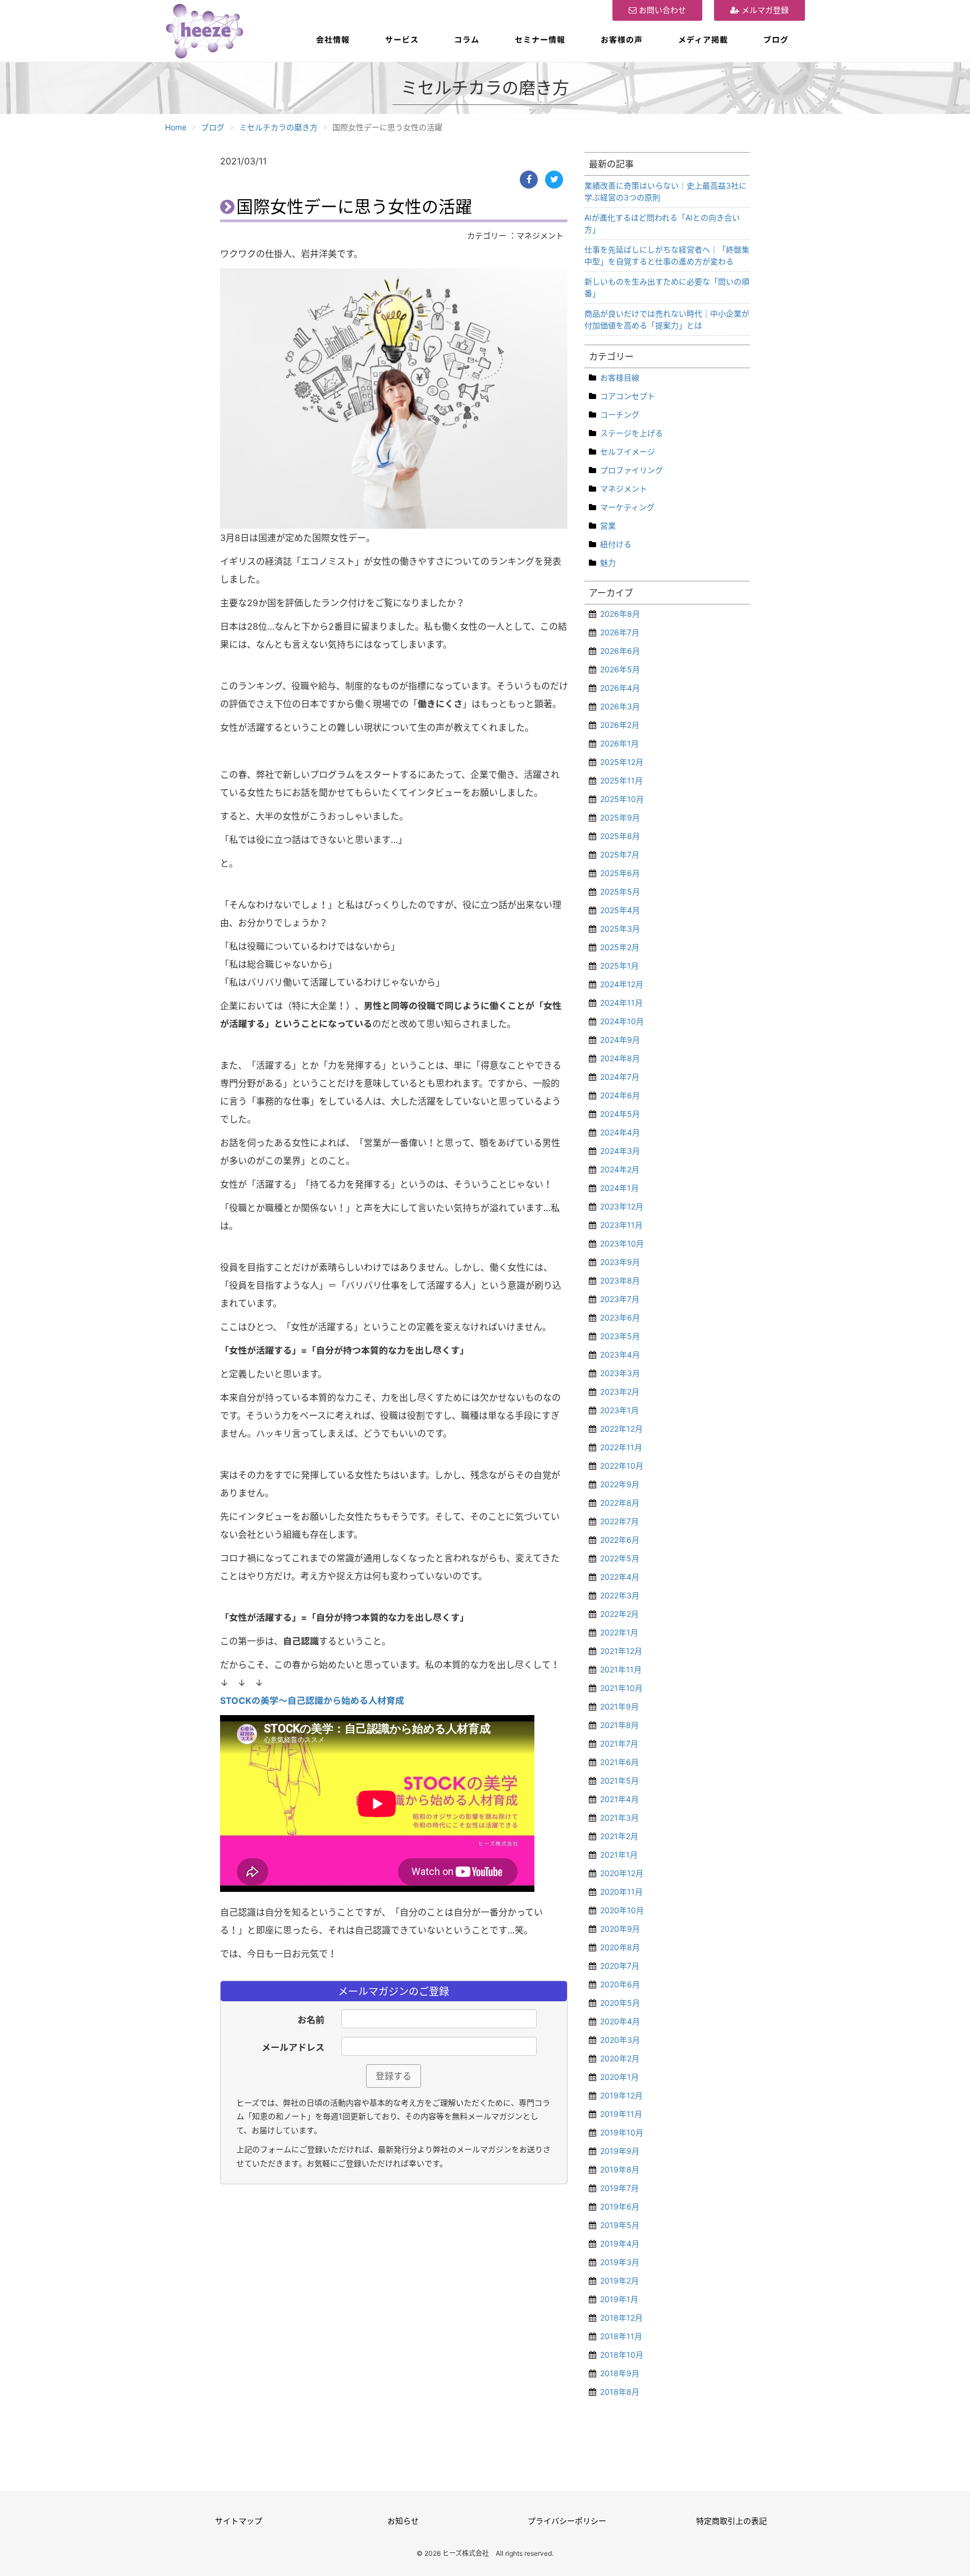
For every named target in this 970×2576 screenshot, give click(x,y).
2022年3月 (620, 1595)
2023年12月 (622, 1206)
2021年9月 (619, 1706)
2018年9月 (620, 2373)
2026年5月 (620, 669)
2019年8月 (620, 2169)
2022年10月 (622, 1466)
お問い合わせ (661, 10)
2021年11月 (621, 1669)
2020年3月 (620, 2040)
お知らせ (403, 2521)
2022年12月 (621, 1429)
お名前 (311, 2020)
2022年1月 (619, 1632)
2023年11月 (621, 1225)
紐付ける (616, 544)
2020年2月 (620, 2058)
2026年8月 (620, 614)
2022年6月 (620, 1540)
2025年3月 (620, 929)
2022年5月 (620, 1558)
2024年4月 (620, 1132)
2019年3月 (620, 2262)
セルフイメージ (628, 452)
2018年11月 (621, 2336)
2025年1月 (619, 966)
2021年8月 (619, 1725)
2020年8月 (620, 1947)
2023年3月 (620, 1373)
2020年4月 (620, 2021)
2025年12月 (622, 762)
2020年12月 (622, 1873)
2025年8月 (620, 836)
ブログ (776, 40)
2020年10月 (622, 1910)
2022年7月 (619, 1521)
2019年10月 (622, 2132)
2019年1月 (619, 2299)
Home (176, 127)
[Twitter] (554, 180)
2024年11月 (621, 1003)
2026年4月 (620, 688)
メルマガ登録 (764, 10)
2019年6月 (620, 2206)
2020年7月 (620, 1966)
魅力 (608, 563)
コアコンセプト (628, 396)
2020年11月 (621, 1892)
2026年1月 (619, 743)
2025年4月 (620, 910)
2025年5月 (620, 891)
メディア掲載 (703, 40)
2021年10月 (621, 1688)
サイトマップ (239, 2521)
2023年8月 (620, 1280)
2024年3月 (620, 1151)
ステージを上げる (632, 433)
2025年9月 (620, 817)
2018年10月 (622, 2355)
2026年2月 (620, 725)
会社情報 (333, 40)
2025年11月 (621, 780)
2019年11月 (621, 2114)
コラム (467, 40)
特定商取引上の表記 (731, 2521)
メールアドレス (293, 2047)
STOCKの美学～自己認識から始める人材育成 (312, 1700)
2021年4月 (619, 1799)
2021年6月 (619, 1762)
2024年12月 (622, 984)
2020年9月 (620, 1929)
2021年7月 (619, 1743)
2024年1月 (619, 1188)
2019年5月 (620, 2225)
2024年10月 (622, 1021)
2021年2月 (619, 1836)
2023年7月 (620, 1299)
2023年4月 (620, 1355)
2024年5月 (620, 1114)
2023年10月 (622, 1243)
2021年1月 (619, 1855)
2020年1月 (619, 2077)
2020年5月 (620, 2003)
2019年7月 (619, 2188)
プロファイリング (632, 470)
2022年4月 (620, 1577)
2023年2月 (620, 1392)
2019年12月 (621, 2095)
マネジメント (624, 489)
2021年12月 (621, 1651)
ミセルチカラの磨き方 (278, 127)
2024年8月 (620, 1058)
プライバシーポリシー (567, 2521)
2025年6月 (620, 873)
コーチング (620, 414)
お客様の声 (622, 40)
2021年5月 (619, 1780)
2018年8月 (620, 2392)
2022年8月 (620, 1503)
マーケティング (627, 507)
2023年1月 (619, 1410)
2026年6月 (620, 651)
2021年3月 (619, 1818)
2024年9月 (620, 1040)
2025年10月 (622, 799)
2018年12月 (621, 2318)
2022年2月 (619, 1614)
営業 (608, 526)
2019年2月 (619, 2281)
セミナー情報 (540, 40)
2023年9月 (620, 1262)
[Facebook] (529, 180)
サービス (402, 40)
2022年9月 (620, 1484)
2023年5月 (620, 1336)
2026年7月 (620, 632)
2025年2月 (620, 947)
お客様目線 (620, 377)
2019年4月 (620, 2243)
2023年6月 (620, 1317)
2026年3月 (620, 706)
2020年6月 (620, 1984)
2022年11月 (621, 1447)
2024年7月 (620, 1077)
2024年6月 (620, 1095)
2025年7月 (620, 854)
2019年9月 (620, 2151)
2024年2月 (620, 1169)
